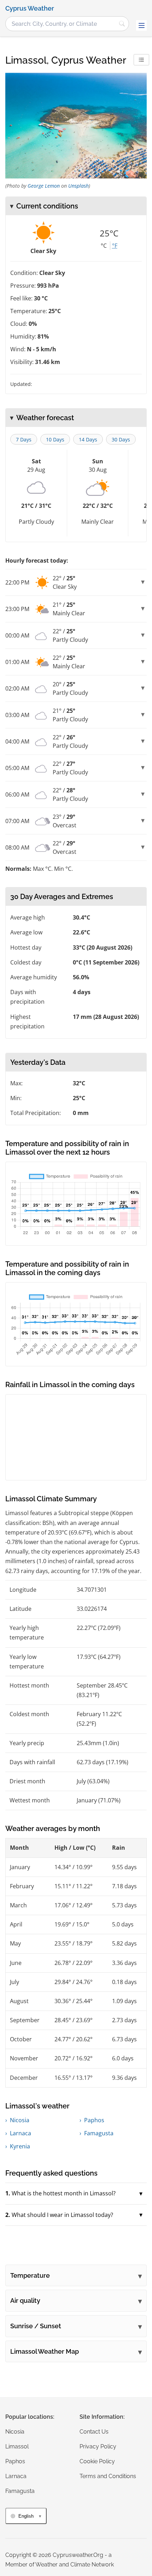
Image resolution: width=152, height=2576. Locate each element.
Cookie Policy (97, 2461)
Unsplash (78, 186)
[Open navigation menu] (141, 25)
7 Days (24, 439)
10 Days (55, 439)
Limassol (17, 2446)
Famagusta (99, 2133)
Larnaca (21, 2133)
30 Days (121, 439)
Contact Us (94, 2432)
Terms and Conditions (108, 2476)
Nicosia (20, 2120)
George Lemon (44, 186)
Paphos (94, 2120)
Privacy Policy (98, 2446)
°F (115, 246)
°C (104, 246)
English (26, 2516)
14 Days (88, 439)
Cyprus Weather (30, 8)
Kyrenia (20, 2146)
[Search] (122, 24)
